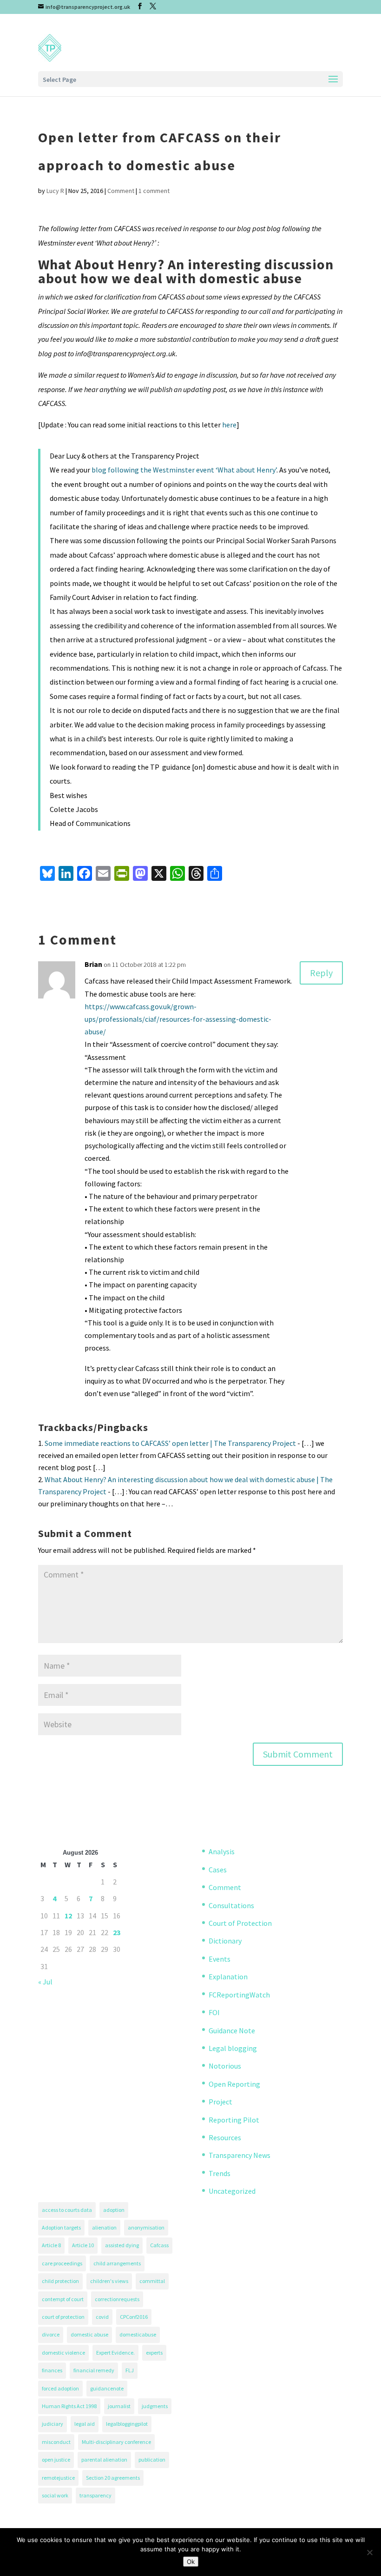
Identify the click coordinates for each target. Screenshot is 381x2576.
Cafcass (159, 2245)
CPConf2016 (134, 2317)
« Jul (45, 1982)
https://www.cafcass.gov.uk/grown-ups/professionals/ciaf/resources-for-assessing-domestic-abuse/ (178, 1019)
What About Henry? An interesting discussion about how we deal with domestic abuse (186, 271)
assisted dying (122, 2245)
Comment (121, 191)
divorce (51, 2334)
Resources (225, 2137)
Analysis (222, 1851)
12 (68, 1916)
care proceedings (62, 2263)
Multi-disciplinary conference (116, 2442)
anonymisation (146, 2227)
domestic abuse (89, 2334)
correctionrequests (117, 2299)
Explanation (228, 1977)
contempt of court (63, 2299)
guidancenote (107, 2388)
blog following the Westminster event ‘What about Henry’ (184, 470)
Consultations (231, 1905)
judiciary (53, 2424)
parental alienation (104, 2460)
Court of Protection (240, 1923)
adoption (114, 2210)
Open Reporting (234, 2084)
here (229, 425)
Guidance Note (232, 2030)
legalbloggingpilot (127, 2424)
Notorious (225, 2066)
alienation (104, 2227)
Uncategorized (232, 2191)
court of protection (63, 2317)
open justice (56, 2460)
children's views (109, 2281)
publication (152, 2460)
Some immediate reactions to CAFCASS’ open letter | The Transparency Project (170, 1443)
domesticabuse (138, 2334)
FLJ (130, 2370)
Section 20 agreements (113, 2478)
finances (52, 2370)
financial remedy (94, 2370)
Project (220, 2102)
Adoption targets (61, 2227)
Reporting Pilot (234, 2120)
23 (117, 1932)
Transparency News (240, 2155)
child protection (60, 2281)
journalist (119, 2406)
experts (154, 2353)
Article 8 (51, 2245)
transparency (95, 2495)
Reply (321, 973)
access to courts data (67, 2210)
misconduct (56, 2442)
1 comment (154, 191)
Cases (218, 1870)
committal (152, 2281)
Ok (191, 2562)
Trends (220, 2173)
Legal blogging (233, 2048)
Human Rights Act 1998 (69, 2406)
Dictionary (225, 1941)
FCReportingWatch (239, 1995)
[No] (369, 2552)
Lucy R (55, 191)
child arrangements (117, 2263)
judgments (155, 2406)
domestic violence (63, 2353)
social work (55, 2495)
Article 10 (83, 2245)
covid (102, 2317)
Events (220, 1959)
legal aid (85, 2424)
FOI (214, 2012)
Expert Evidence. (115, 2353)
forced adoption (60, 2388)
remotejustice (58, 2478)
